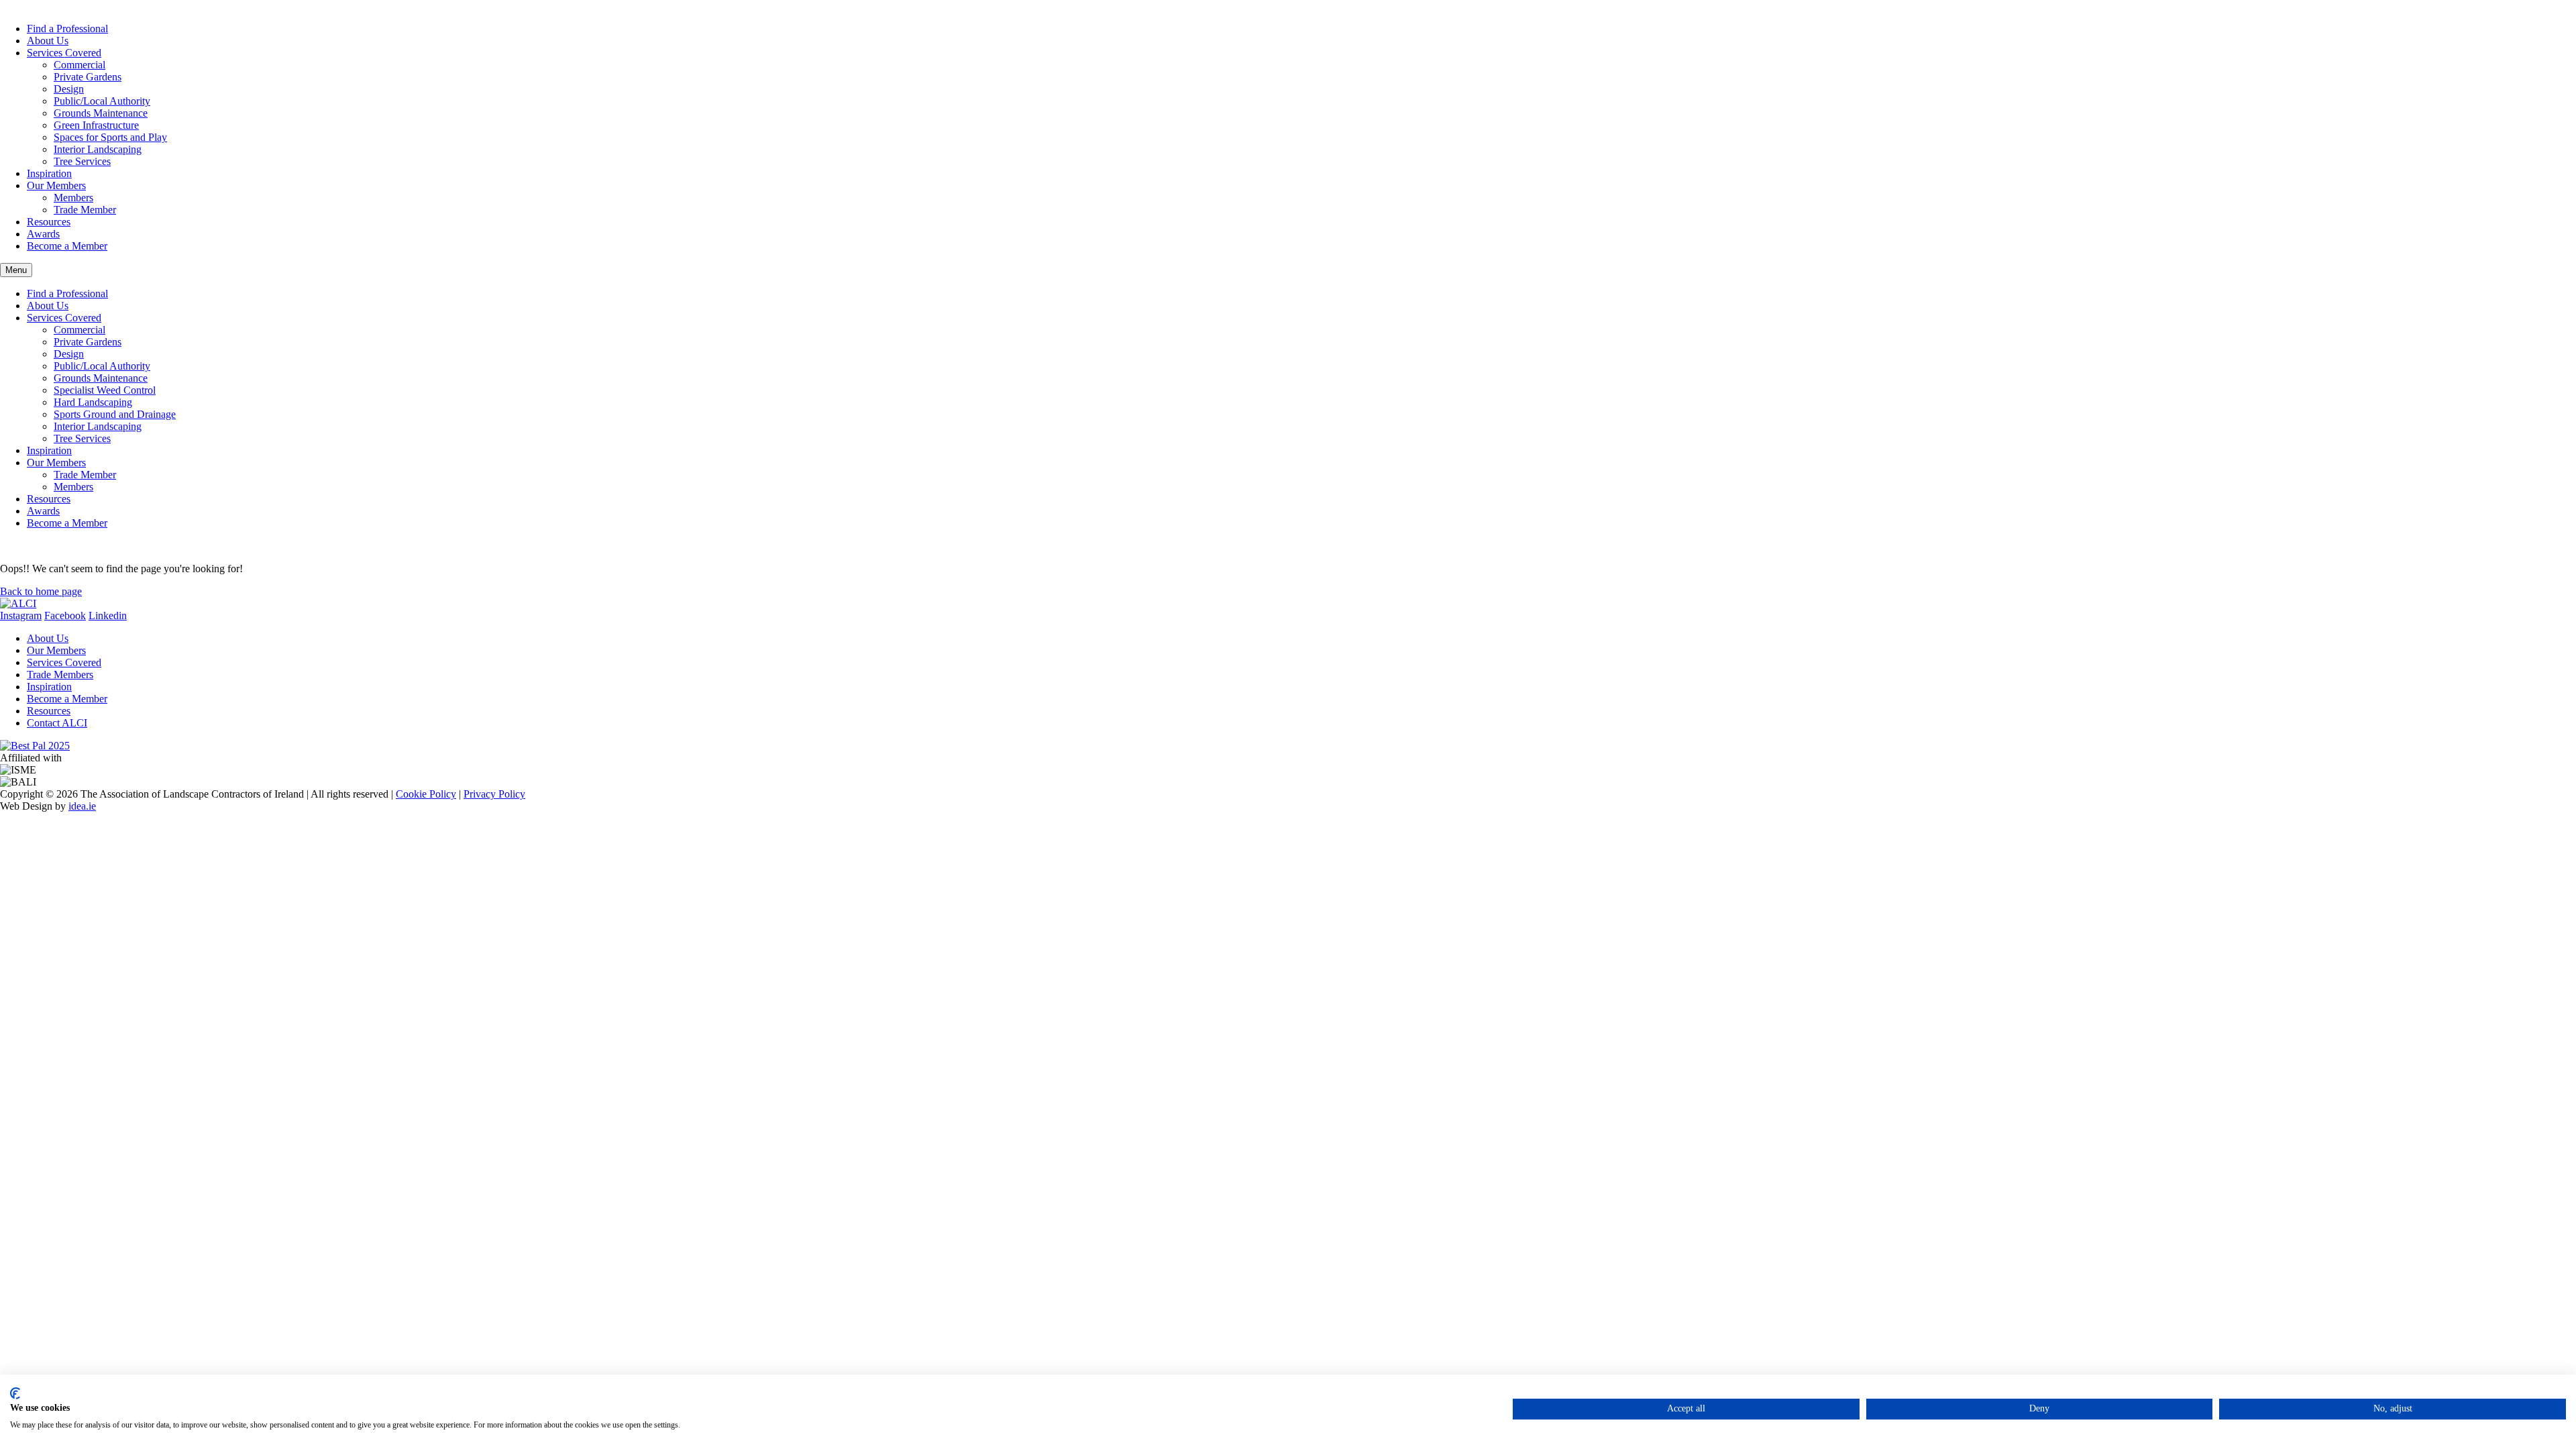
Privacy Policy (494, 794)
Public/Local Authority (102, 101)
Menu (16, 270)
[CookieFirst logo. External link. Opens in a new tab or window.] (15, 1393)
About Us (48, 41)
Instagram (21, 615)
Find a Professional (67, 29)
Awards (43, 234)
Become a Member (67, 246)
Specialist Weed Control (105, 390)
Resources (49, 222)
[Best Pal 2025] (35, 746)
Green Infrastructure (96, 125)
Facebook (65, 615)
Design (69, 89)
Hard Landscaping (93, 402)
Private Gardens (88, 77)
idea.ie (82, 806)
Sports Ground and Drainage (115, 414)
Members (73, 198)
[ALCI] (18, 603)
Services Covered (64, 53)
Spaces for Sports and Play (110, 137)
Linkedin (108, 615)
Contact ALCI (57, 723)
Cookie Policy (426, 794)
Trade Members (60, 675)
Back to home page (41, 591)
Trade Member (85, 210)
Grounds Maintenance (101, 113)
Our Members (56, 185)
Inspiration (49, 173)
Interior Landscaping (98, 149)
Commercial (79, 65)
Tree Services (82, 161)
